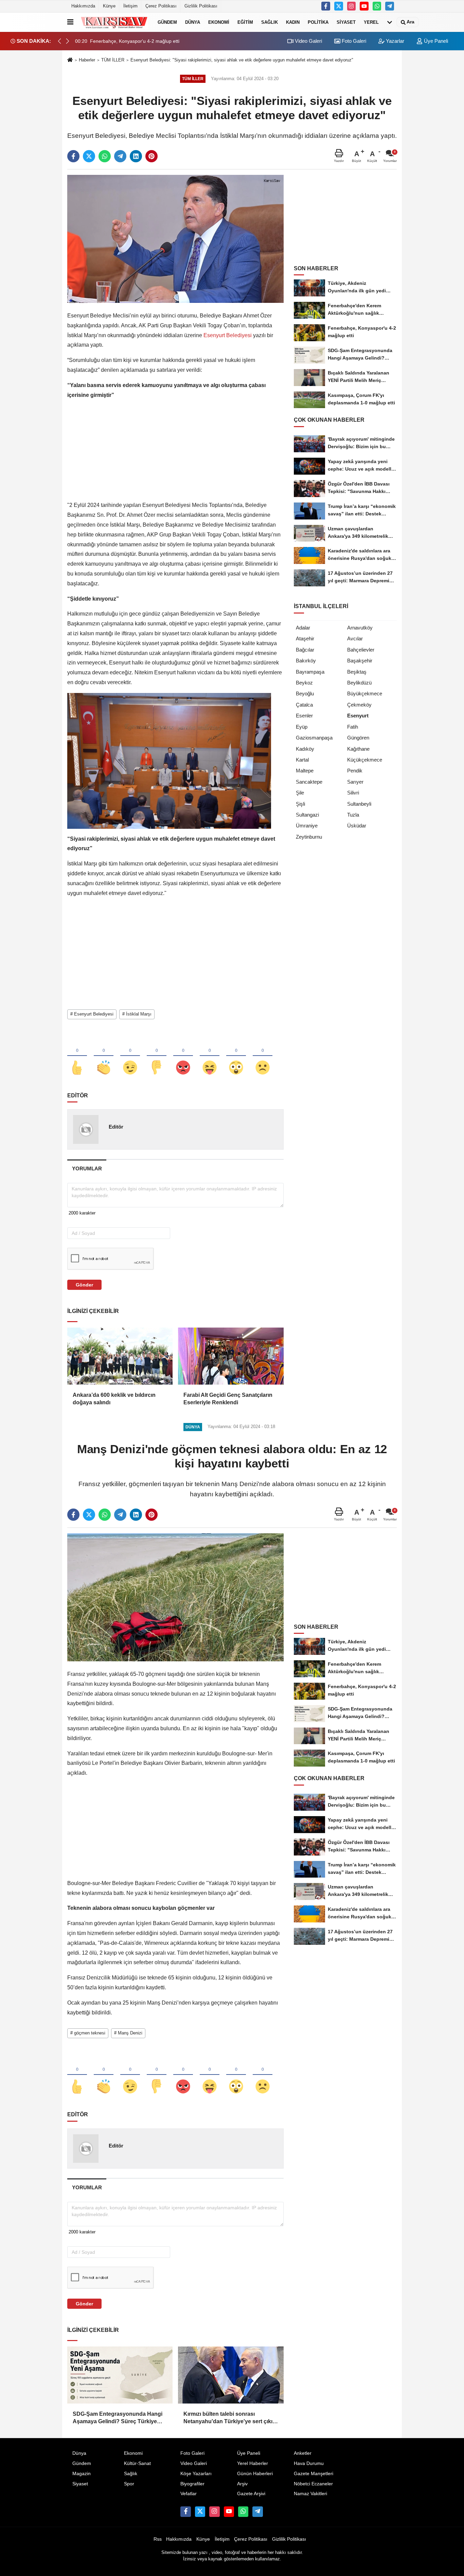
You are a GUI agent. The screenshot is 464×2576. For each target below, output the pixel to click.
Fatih (353, 727)
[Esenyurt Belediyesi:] (175, 239)
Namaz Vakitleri (310, 2494)
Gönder (84, 1285)
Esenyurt (358, 716)
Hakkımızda (83, 6)
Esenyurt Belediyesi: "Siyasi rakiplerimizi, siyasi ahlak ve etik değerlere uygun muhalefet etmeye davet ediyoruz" (242, 60)
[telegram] (120, 156)
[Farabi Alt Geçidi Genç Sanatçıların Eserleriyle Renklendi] (231, 1356)
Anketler (303, 2453)
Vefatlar (189, 2494)
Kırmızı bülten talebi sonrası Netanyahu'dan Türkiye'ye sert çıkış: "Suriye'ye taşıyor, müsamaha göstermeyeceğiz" (230, 2418)
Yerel (371, 22)
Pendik (355, 771)
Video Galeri (308, 41)
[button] (68, 41)
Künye (109, 6)
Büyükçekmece (365, 693)
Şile (300, 793)
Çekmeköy (359, 705)
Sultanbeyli (359, 804)
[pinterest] (151, 156)
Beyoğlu (305, 693)
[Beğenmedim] (157, 1056)
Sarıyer (355, 782)
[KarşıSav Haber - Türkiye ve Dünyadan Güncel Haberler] (114, 22)
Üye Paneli (435, 41)
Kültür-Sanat (137, 2463)
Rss (158, 2539)
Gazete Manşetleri (314, 2474)
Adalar (303, 628)
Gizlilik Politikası (201, 6)
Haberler (87, 60)
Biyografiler (192, 2484)
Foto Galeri (353, 41)
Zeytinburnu (309, 837)
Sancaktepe (309, 782)
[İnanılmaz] (236, 1056)
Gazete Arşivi (251, 2494)
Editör (116, 1127)
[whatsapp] (105, 156)
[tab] (87, 1168)
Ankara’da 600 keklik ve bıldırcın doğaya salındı (114, 1399)
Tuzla (353, 815)
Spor (129, 2484)
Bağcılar (305, 650)
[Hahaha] (210, 1056)
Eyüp (302, 727)
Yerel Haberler (253, 2463)
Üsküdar (357, 826)
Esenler (304, 716)
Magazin (82, 2474)
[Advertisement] (175, 453)
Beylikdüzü (359, 683)
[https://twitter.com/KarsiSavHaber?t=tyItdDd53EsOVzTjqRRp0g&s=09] (339, 6)
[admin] (390, 6)
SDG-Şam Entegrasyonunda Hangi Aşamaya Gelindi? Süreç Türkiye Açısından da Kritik (118, 2418)
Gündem (167, 22)
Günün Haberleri (255, 2474)
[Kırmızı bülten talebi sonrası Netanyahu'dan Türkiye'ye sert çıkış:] (231, 2375)
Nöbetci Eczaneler (313, 2484)
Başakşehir (360, 661)
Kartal (302, 760)
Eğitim (245, 22)
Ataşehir (305, 638)
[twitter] (89, 156)
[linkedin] (136, 156)
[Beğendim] (77, 1056)
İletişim (130, 6)
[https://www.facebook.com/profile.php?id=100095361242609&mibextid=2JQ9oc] (326, 6)
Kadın (293, 22)
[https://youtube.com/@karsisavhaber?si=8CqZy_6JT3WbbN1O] (364, 6)
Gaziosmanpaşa (314, 738)
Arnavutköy (360, 628)
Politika (318, 22)
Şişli (300, 804)
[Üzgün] (263, 1056)
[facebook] (73, 156)
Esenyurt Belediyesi (228, 335)
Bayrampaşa (310, 672)
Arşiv (242, 2484)
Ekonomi (219, 22)
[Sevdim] (130, 1056)
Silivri (353, 793)
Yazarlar (394, 41)
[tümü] (390, 22)
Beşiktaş (357, 672)
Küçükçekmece (365, 760)
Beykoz (304, 683)
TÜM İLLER (113, 60)
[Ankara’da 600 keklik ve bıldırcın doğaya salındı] (120, 1356)
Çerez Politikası (161, 6)
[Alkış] (104, 1056)
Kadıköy (305, 749)
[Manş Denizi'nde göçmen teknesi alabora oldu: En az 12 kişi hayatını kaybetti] (175, 1597)
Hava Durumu (309, 2463)
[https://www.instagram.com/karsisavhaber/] (352, 6)
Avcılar (355, 638)
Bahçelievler (361, 650)
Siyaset (346, 22)
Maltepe (305, 771)
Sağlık (270, 22)
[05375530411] (377, 6)
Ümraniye (307, 826)
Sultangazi (307, 815)
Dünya (193, 22)
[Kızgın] (183, 1056)
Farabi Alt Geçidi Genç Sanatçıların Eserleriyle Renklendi (228, 1399)
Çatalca (304, 705)
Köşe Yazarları (196, 2474)
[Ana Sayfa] (70, 60)
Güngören (358, 738)
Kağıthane (358, 749)
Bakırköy (306, 661)
